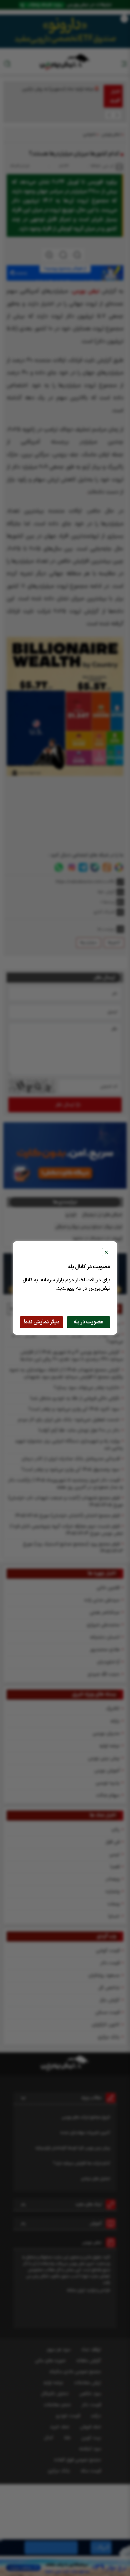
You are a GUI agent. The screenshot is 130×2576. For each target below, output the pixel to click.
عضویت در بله (88, 1322)
